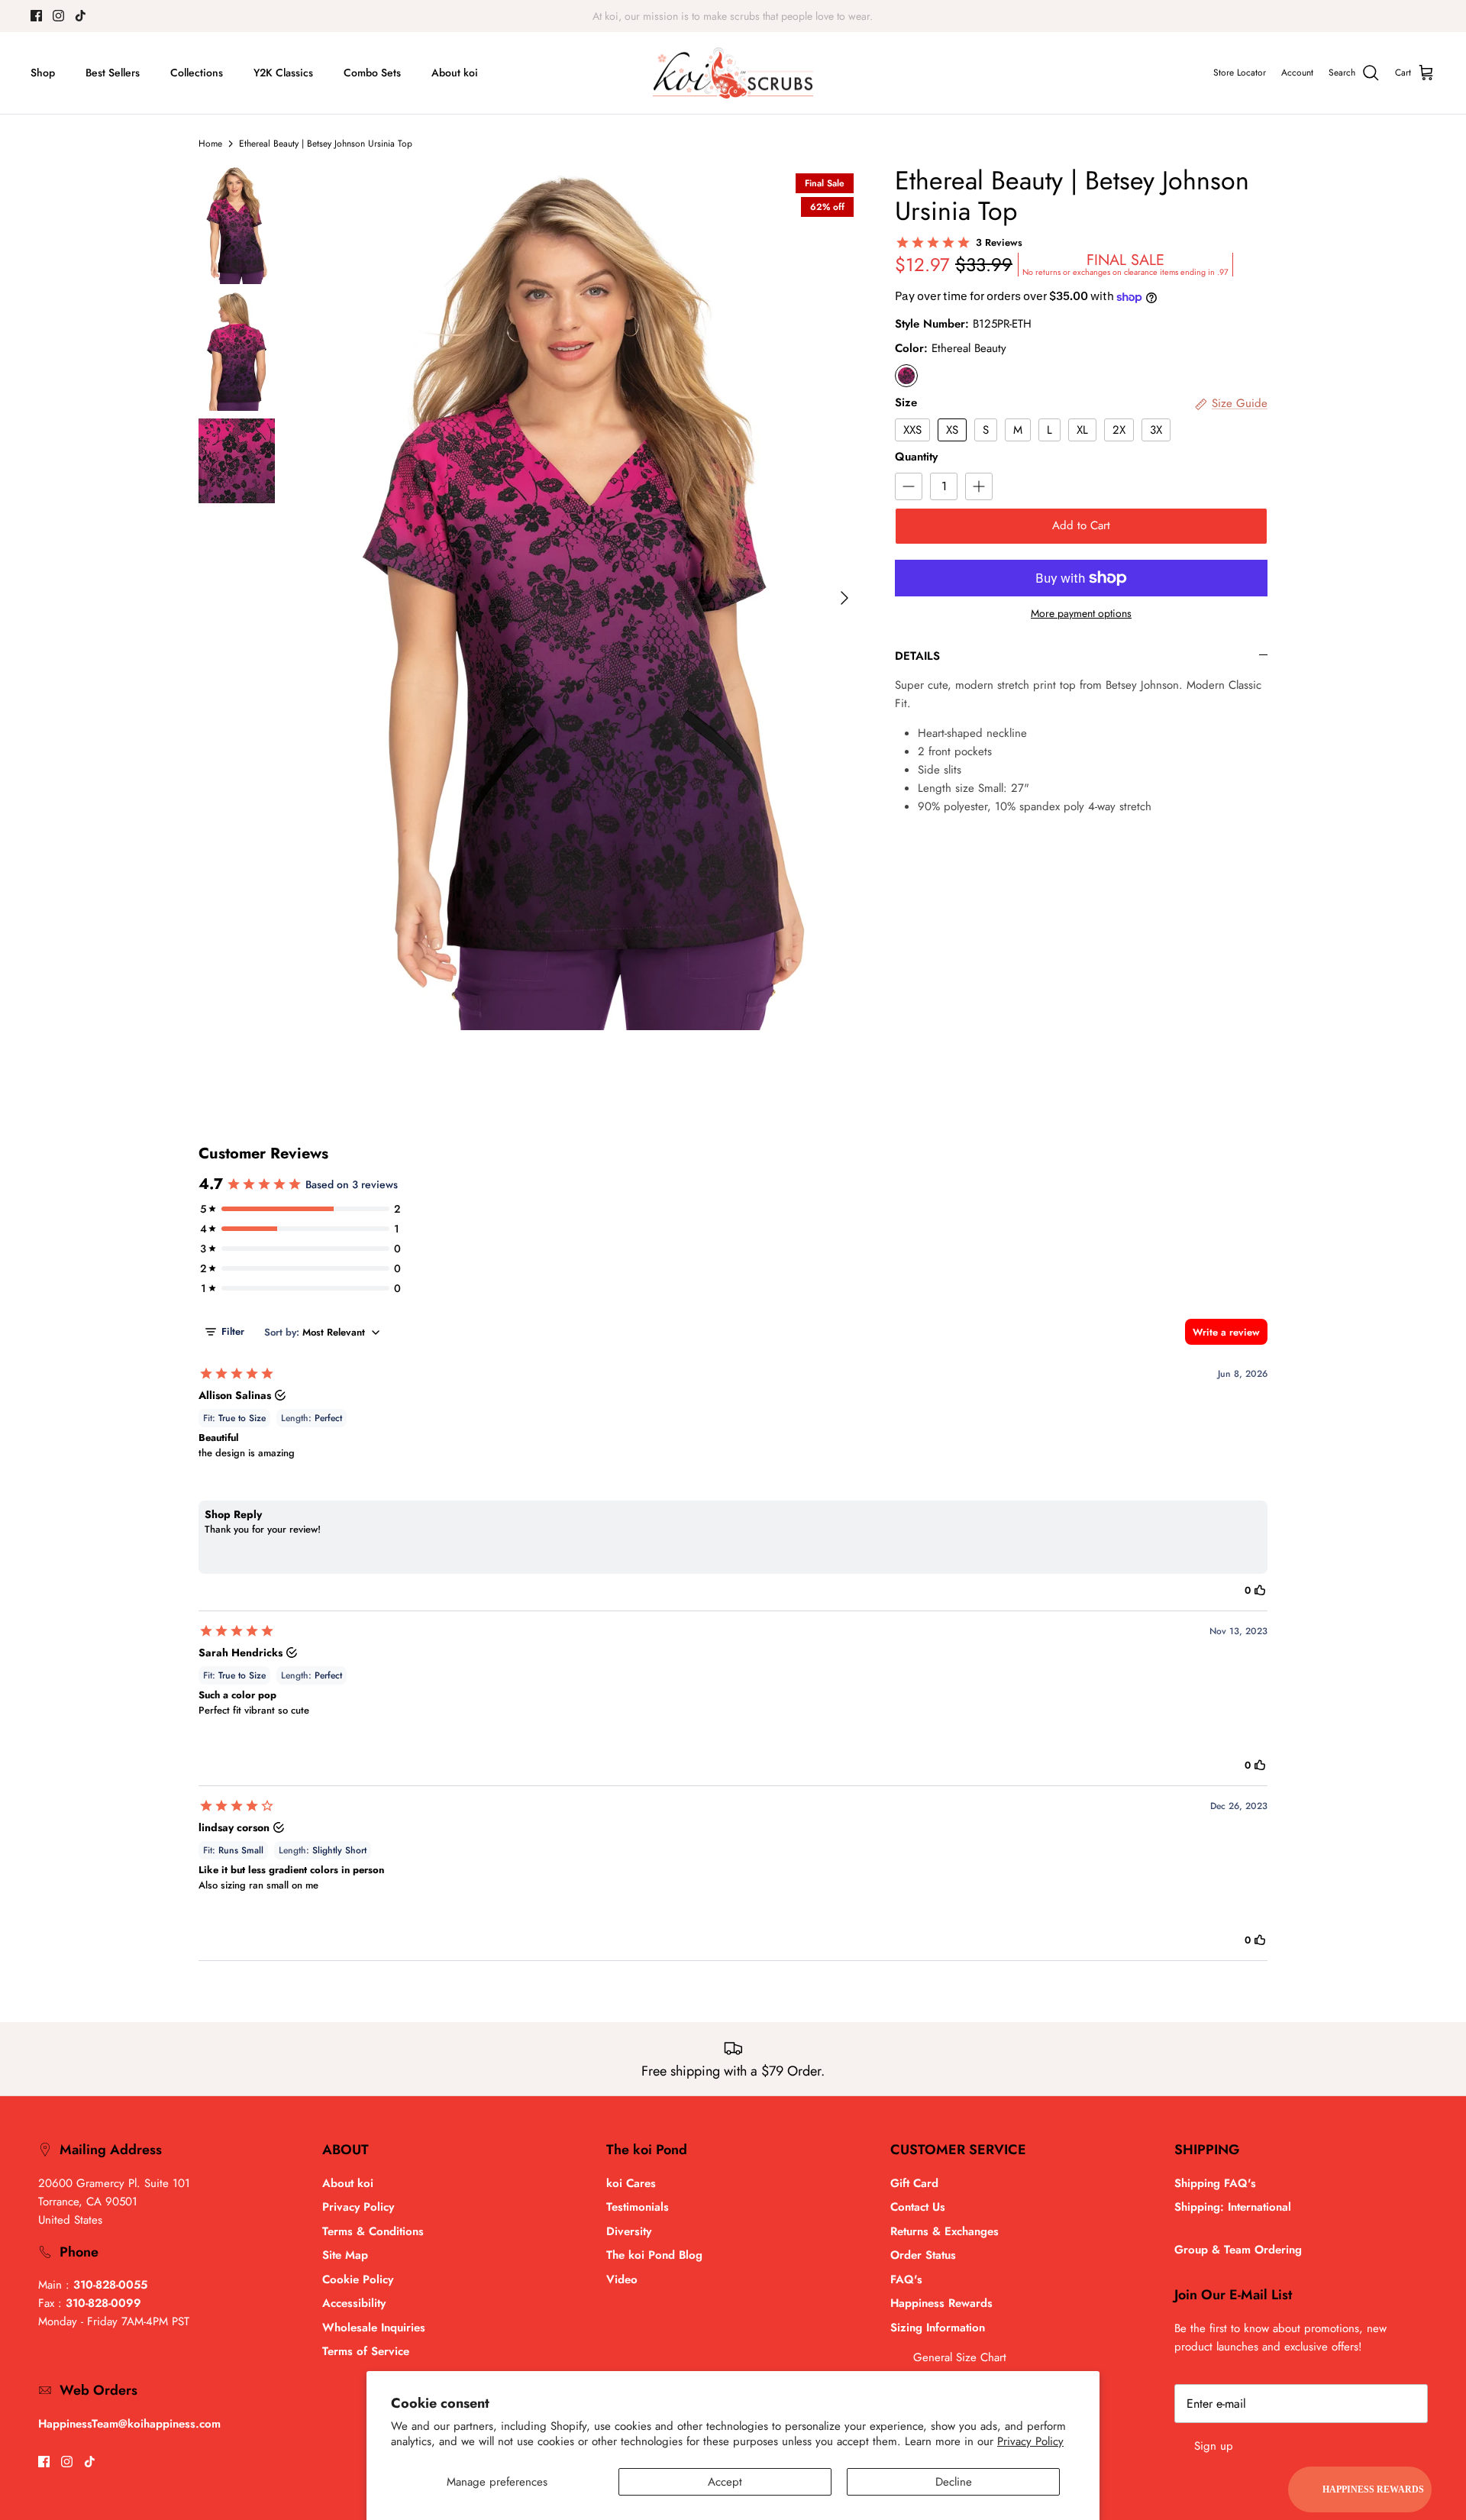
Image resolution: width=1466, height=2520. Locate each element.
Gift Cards (707, 16)
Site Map (345, 2255)
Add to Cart (1081, 525)
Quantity (916, 457)
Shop (43, 73)
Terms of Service (366, 2351)
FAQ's (906, 2279)
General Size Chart (960, 2357)
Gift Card (914, 2183)
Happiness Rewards (941, 2303)
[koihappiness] (733, 73)
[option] (583, 598)
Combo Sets (372, 73)
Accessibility (354, 2303)
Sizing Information (938, 2328)
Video (622, 2279)
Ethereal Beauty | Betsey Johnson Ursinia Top (326, 144)
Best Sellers (113, 73)
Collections (197, 73)
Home (210, 144)
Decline (954, 2482)
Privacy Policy (1030, 2441)
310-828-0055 (110, 2285)
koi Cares (631, 2183)
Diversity (629, 2231)
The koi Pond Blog (654, 2255)
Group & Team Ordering (1238, 2250)
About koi (455, 73)
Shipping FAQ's (1215, 2183)
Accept (725, 2482)
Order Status (923, 2255)
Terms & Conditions (373, 2231)
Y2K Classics (283, 73)
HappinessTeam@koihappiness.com (129, 2424)
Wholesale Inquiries (374, 2328)
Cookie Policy (358, 2279)
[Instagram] (58, 16)
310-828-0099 (103, 2303)
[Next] (844, 598)
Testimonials (638, 2207)
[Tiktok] (81, 16)
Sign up (1214, 2446)
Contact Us (918, 2207)
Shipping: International (1233, 2207)
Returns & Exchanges (945, 2231)
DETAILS (917, 656)
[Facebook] (36, 16)
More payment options (1081, 614)
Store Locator (1240, 73)
